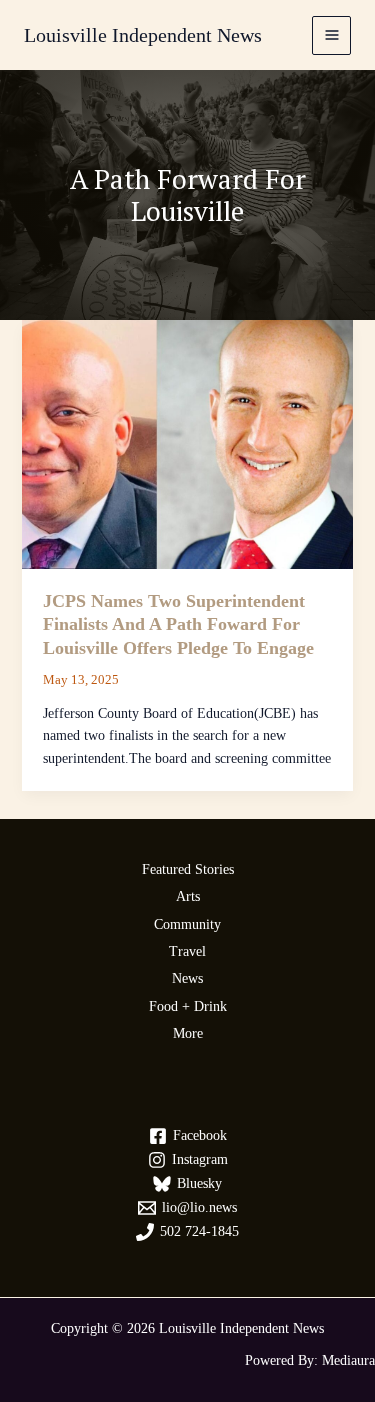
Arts (188, 896)
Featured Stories (188, 869)
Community (187, 924)
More (188, 1033)
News (187, 978)
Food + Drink (188, 1006)
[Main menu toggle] (331, 35)
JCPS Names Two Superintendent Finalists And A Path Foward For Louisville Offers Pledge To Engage (178, 624)
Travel (187, 951)
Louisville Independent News (143, 35)
